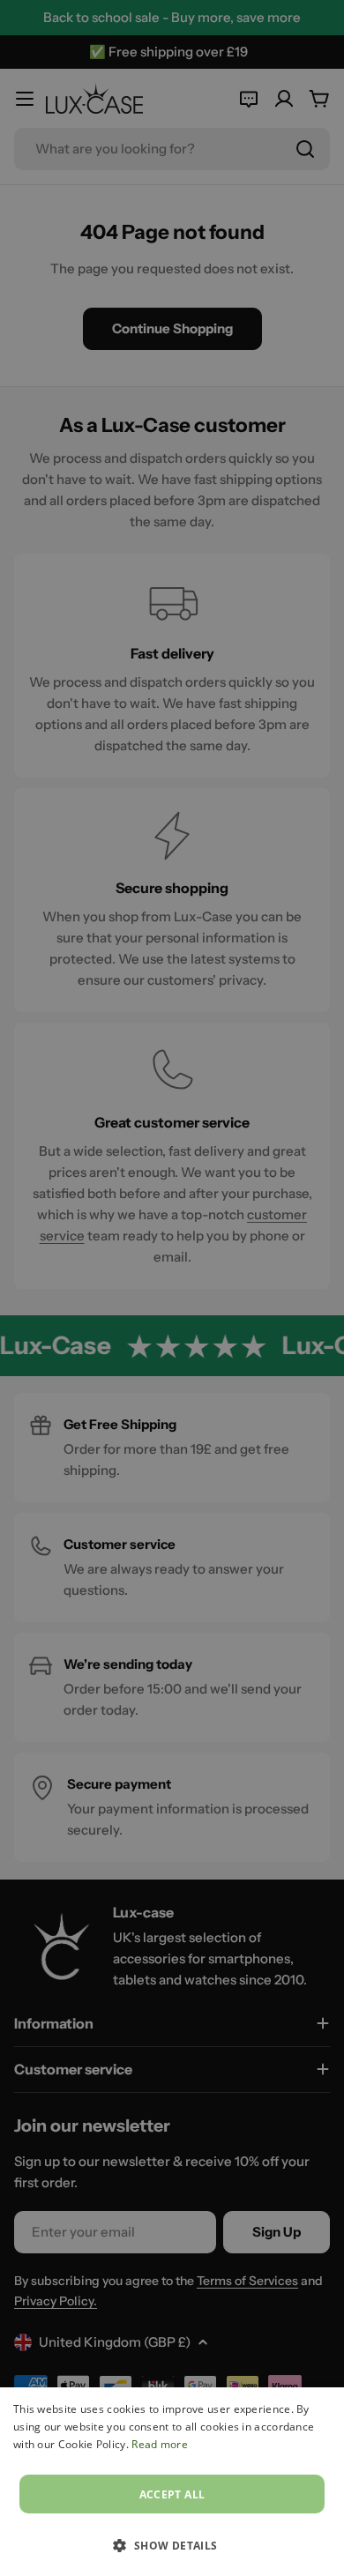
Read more (160, 2444)
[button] (172, 2545)
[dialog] (172, 2482)
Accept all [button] (172, 2494)
